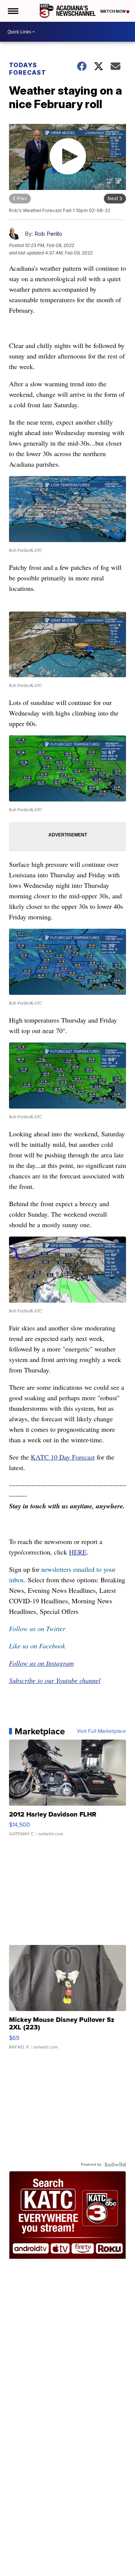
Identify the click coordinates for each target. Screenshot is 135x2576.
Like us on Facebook (37, 1646)
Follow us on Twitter (37, 1628)
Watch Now (113, 11)
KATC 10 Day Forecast (63, 1457)
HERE (78, 1552)
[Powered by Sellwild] (115, 2165)
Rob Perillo (48, 234)
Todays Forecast (28, 69)
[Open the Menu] (13, 11)
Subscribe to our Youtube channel (55, 1680)
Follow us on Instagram (41, 1663)
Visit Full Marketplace (101, 1731)
